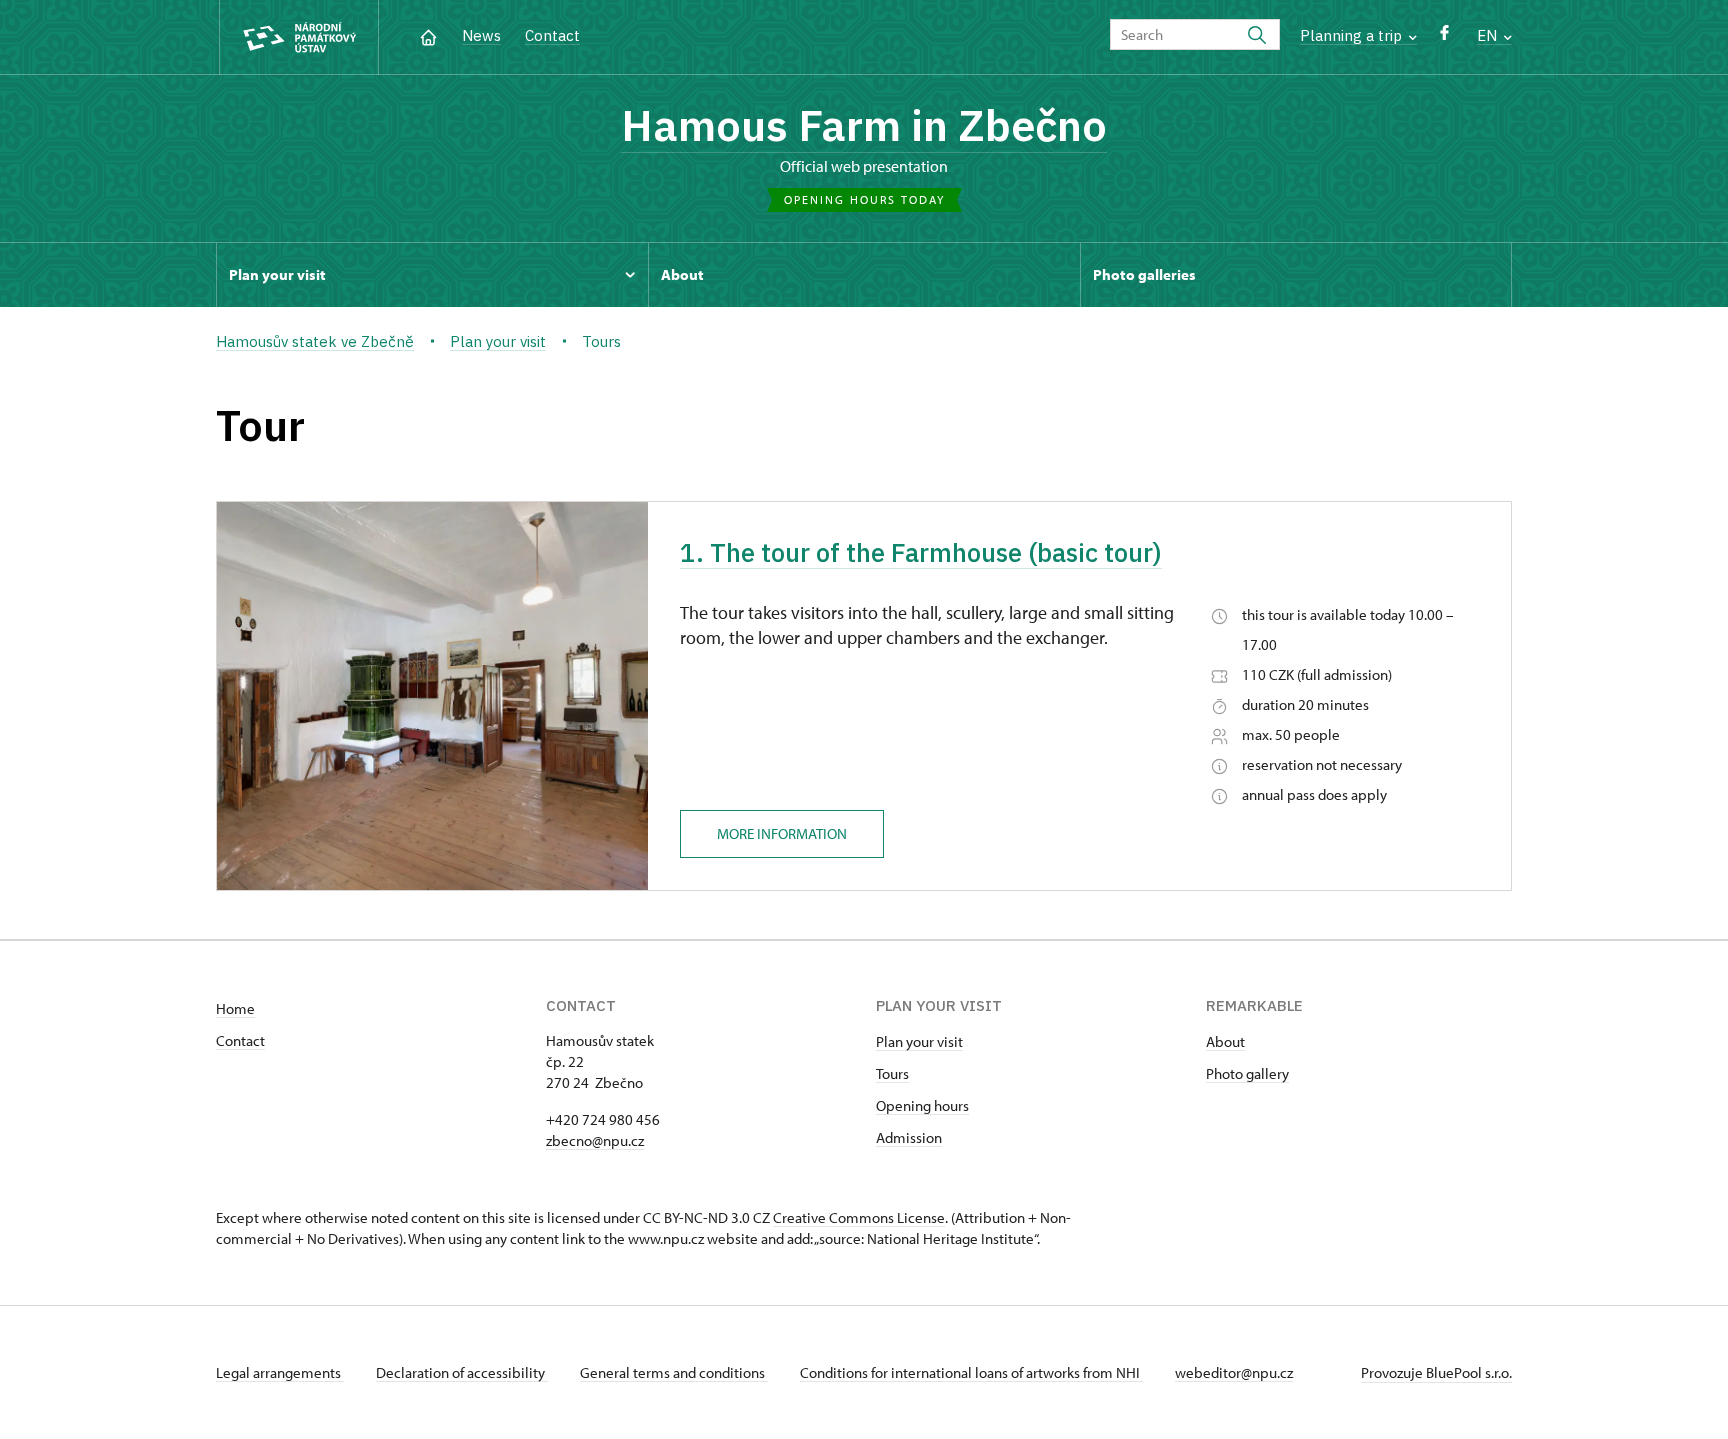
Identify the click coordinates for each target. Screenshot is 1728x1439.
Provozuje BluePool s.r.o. (1436, 1372)
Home (235, 1008)
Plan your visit (919, 1041)
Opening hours (922, 1105)
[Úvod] (428, 35)
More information (782, 833)
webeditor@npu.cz (1234, 1372)
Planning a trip (1353, 35)
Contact (552, 35)
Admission (909, 1137)
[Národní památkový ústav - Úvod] (299, 37)
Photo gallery (1247, 1073)
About (1225, 1041)
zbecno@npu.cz (595, 1140)
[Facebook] (1444, 37)
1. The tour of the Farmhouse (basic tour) (921, 552)
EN (1489, 35)
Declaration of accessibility (462, 1372)
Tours (892, 1073)
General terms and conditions (674, 1372)
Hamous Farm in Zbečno (864, 125)
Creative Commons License (859, 1217)
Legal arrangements (280, 1372)
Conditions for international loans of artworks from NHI (971, 1372)
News (481, 35)
